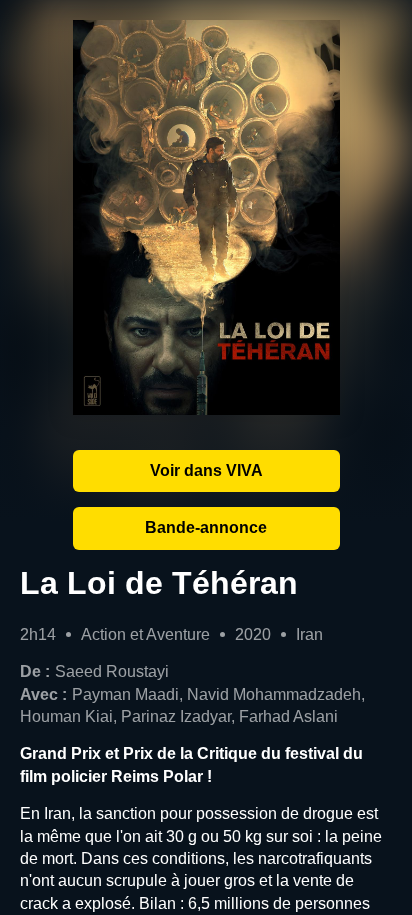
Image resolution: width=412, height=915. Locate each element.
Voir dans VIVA (206, 470)
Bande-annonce (206, 527)
